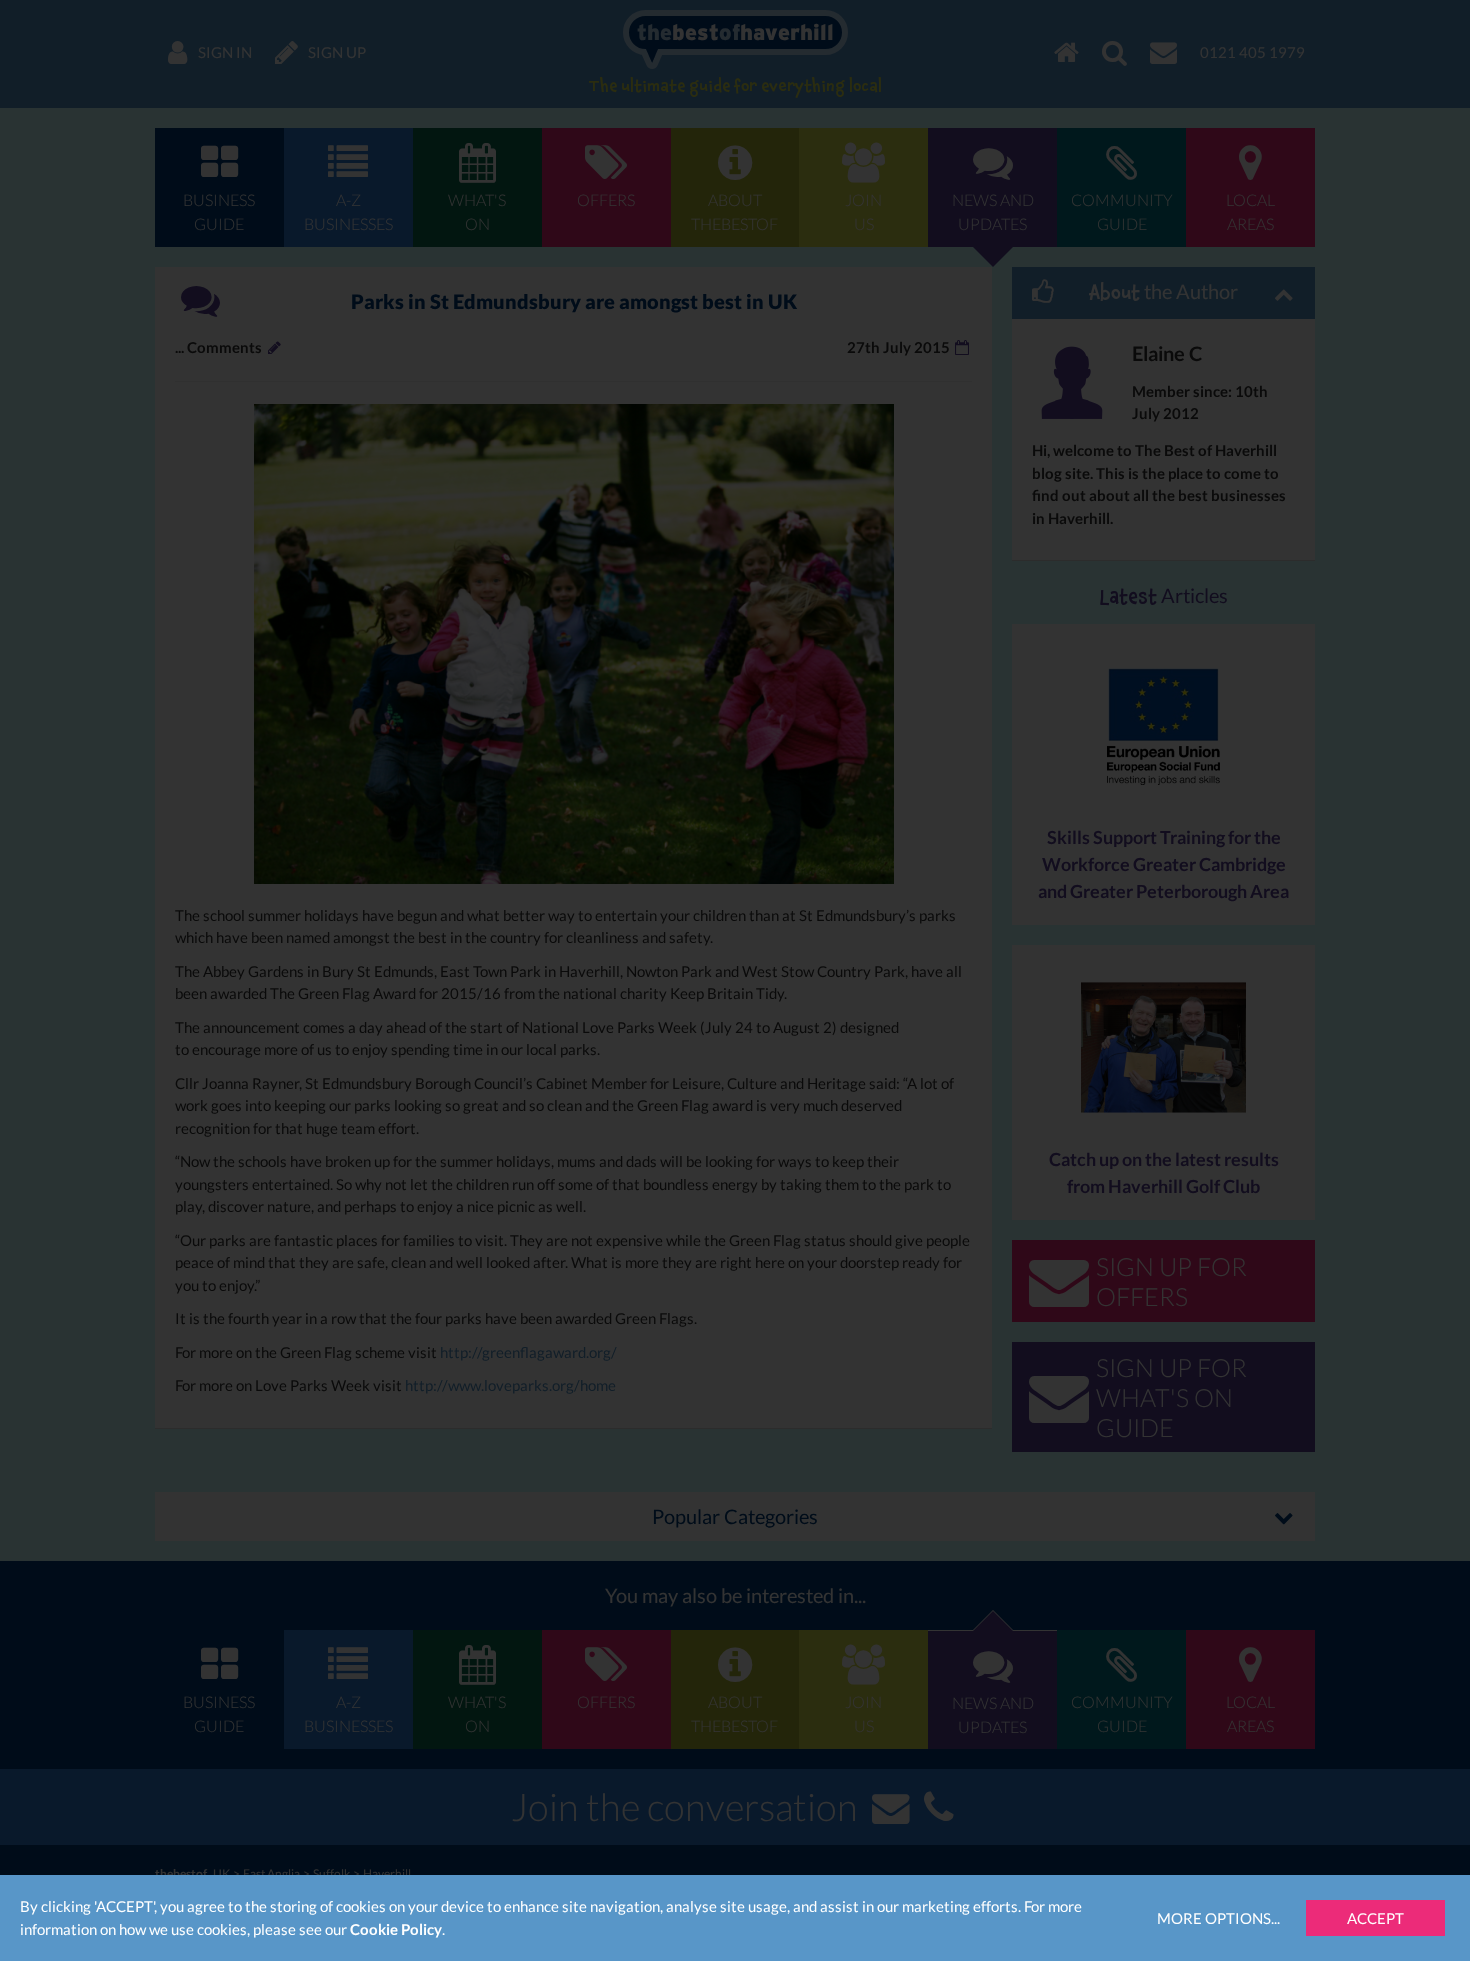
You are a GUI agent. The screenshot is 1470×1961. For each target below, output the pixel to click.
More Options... (1218, 1918)
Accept (1375, 1918)
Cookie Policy (396, 1929)
